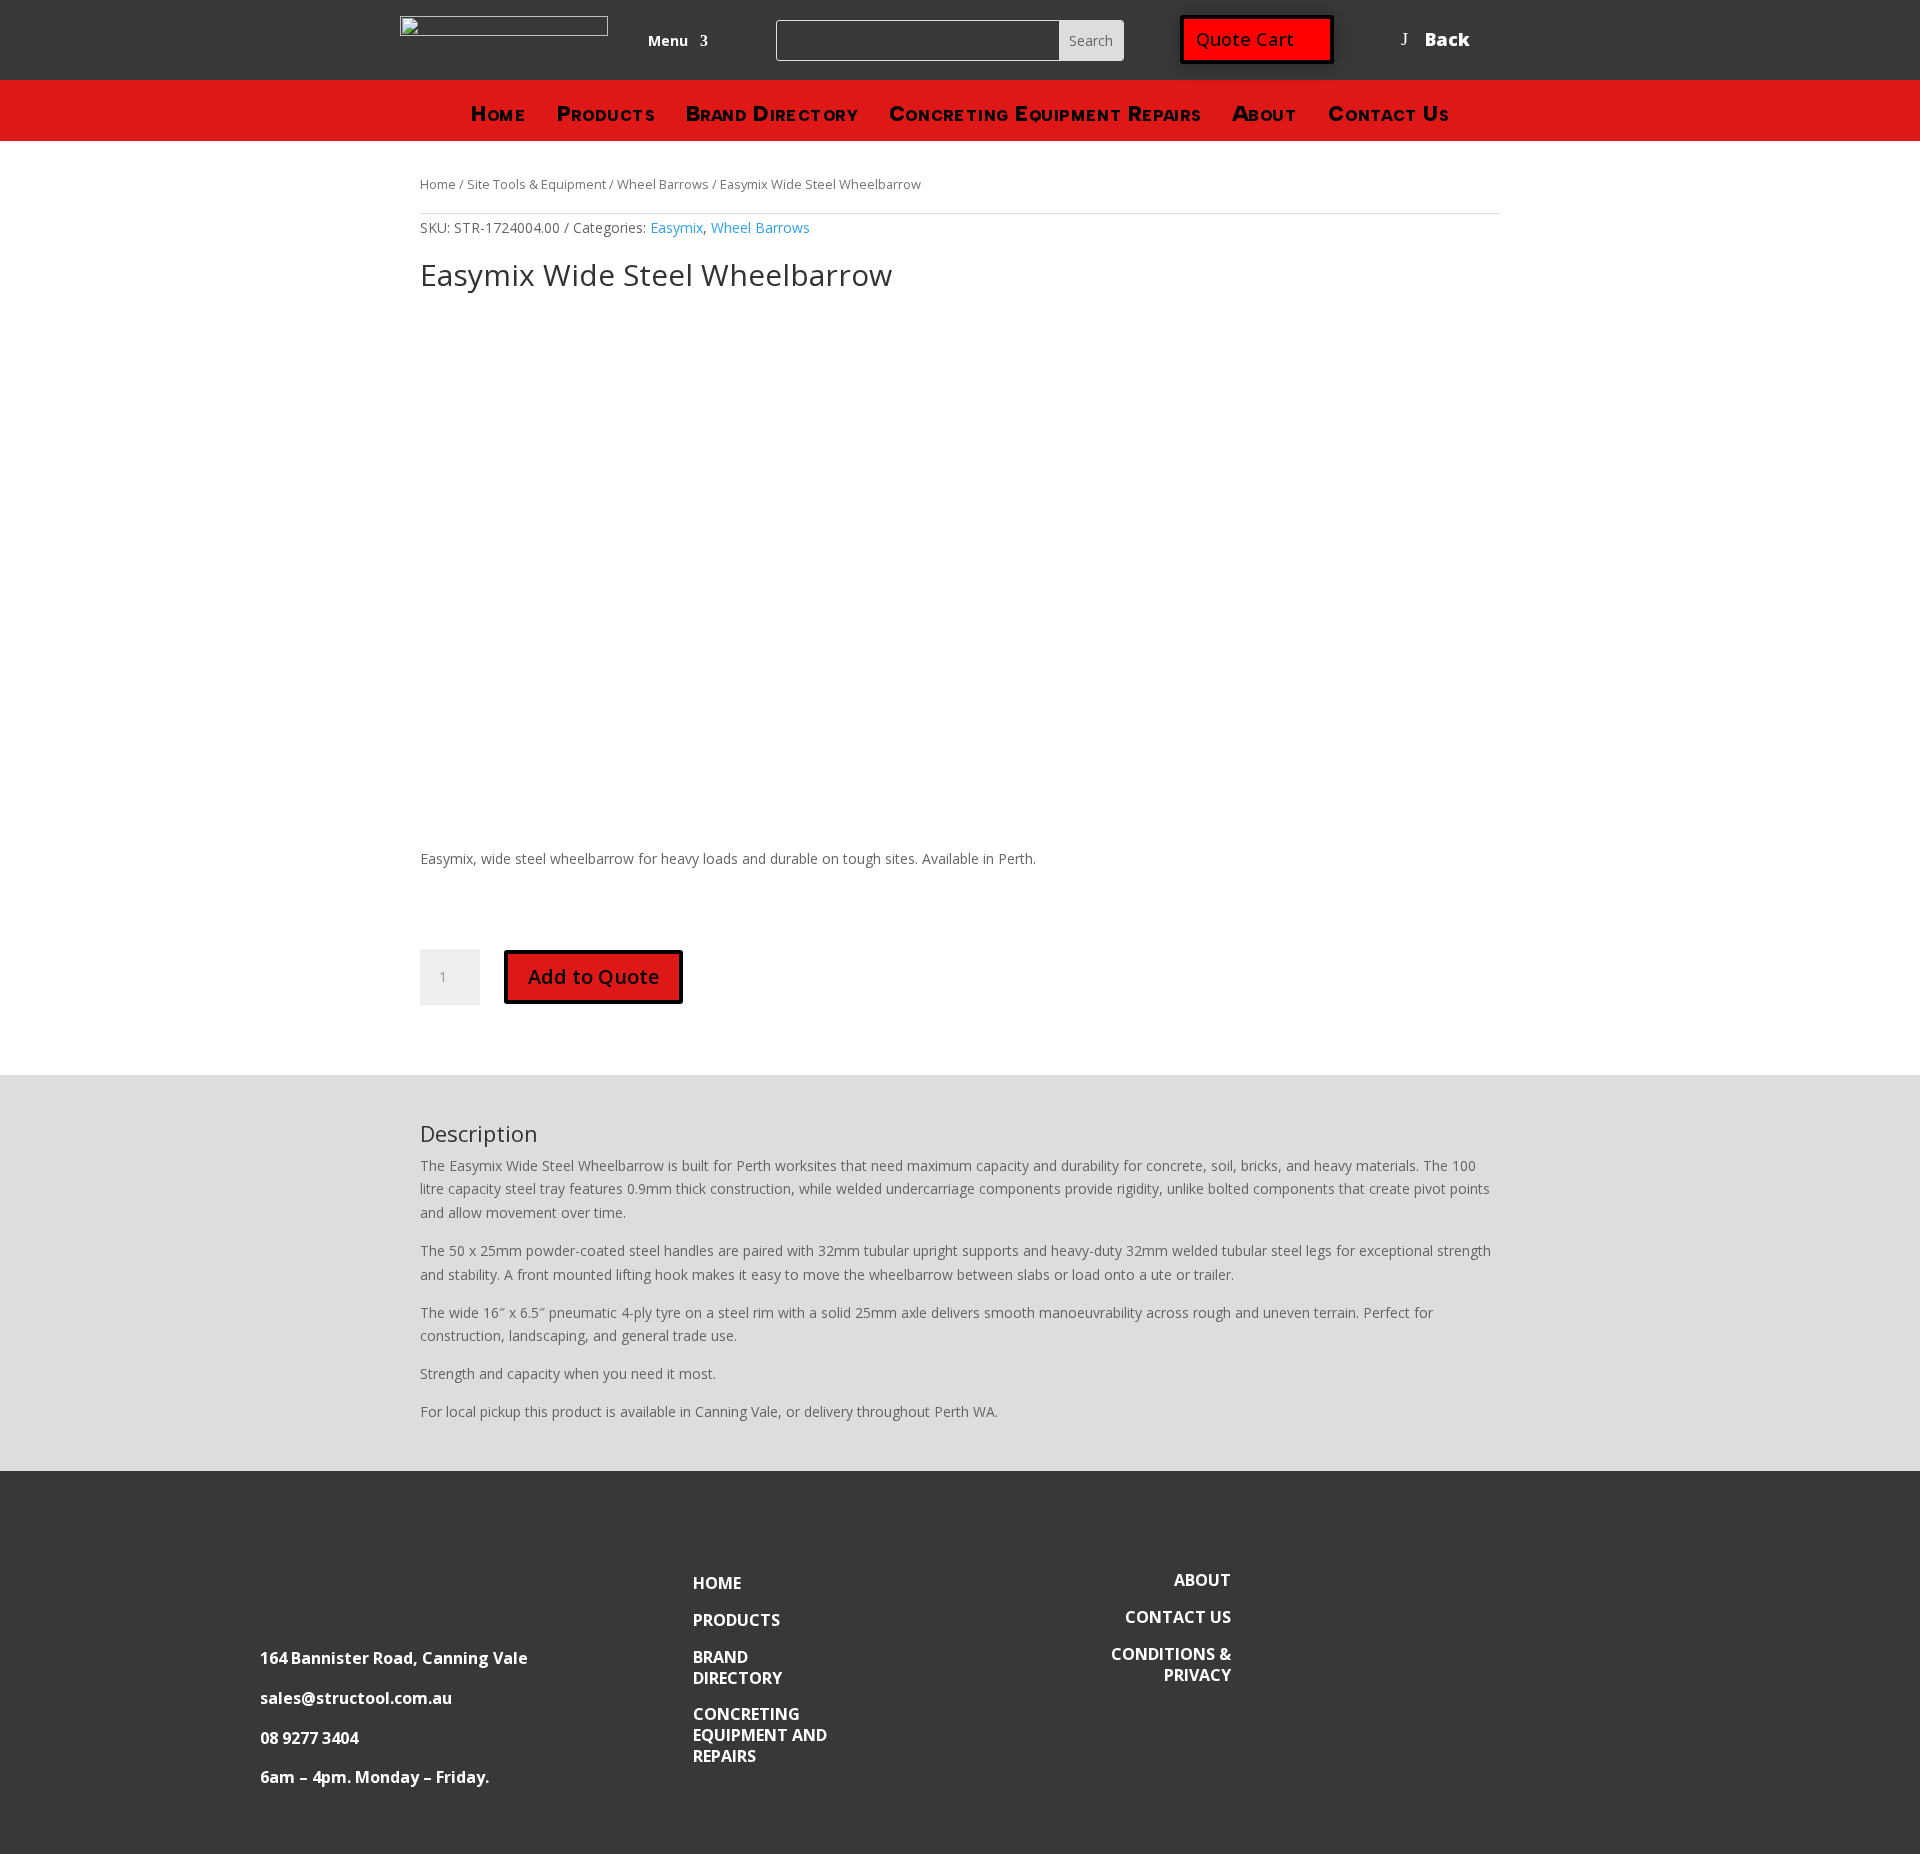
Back (1447, 39)
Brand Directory (772, 119)
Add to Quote (593, 976)
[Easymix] (520, 373)
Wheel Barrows (663, 184)
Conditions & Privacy (1171, 1665)
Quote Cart (1245, 39)
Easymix (676, 227)
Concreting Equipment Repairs (1045, 119)
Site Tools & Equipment (536, 184)
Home (498, 119)
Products (606, 119)
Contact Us (1388, 119)
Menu (668, 42)
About (1265, 119)
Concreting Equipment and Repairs (760, 1735)
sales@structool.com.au (356, 1698)
